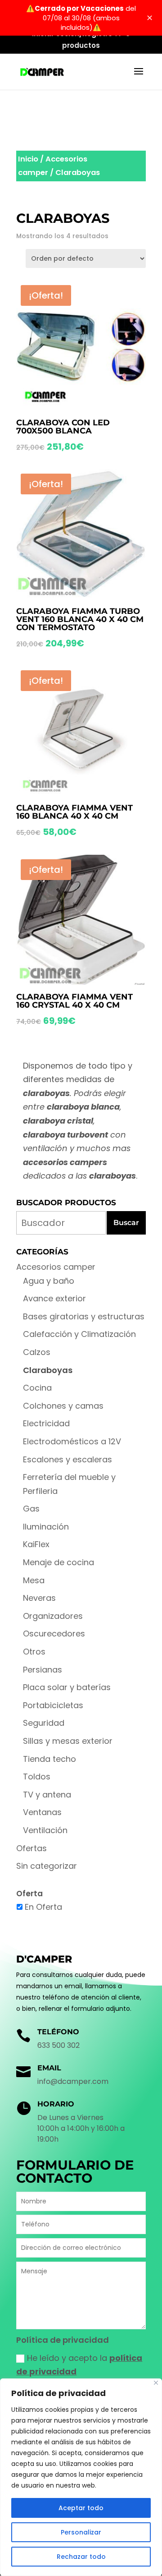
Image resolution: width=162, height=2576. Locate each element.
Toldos (37, 1776)
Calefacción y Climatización (79, 1334)
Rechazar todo (81, 2557)
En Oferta (43, 1907)
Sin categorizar (47, 1866)
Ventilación (45, 1830)
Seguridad (44, 1723)
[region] (81, 2477)
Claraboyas (48, 1370)
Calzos (37, 1352)
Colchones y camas (63, 1406)
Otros (34, 1652)
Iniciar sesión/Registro (72, 34)
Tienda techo (49, 1759)
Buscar (126, 1223)
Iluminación (46, 1527)
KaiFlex (36, 1544)
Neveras (39, 1598)
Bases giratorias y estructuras (84, 1316)
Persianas (43, 1670)
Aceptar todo (81, 2508)
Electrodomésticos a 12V (72, 1441)
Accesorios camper (56, 1267)
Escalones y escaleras (67, 1459)
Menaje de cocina (58, 1562)
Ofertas (31, 1848)
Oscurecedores (54, 1634)
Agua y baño (49, 1281)
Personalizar (81, 2532)
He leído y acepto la (79, 2365)
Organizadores (53, 1616)
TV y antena (47, 1795)
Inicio (28, 159)
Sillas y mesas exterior (68, 1741)
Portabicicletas (53, 1705)
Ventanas (42, 1812)
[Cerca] (156, 2383)
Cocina (37, 1388)
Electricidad (46, 1423)
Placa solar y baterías (67, 1687)
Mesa (34, 1580)
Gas (31, 1509)
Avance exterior (54, 1298)
